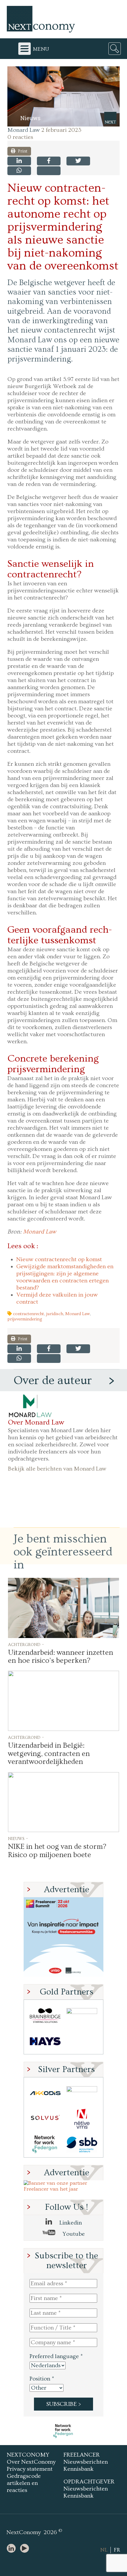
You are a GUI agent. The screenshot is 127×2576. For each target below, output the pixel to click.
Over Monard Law (36, 1422)
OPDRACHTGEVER (89, 2482)
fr (117, 2550)
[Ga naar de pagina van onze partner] (63, 2431)
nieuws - (18, 1838)
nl (104, 2550)
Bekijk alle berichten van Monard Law (57, 1469)
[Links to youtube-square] (26, 2549)
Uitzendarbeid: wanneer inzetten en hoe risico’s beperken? (61, 1657)
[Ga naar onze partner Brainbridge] (45, 2016)
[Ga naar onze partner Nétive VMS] (82, 2119)
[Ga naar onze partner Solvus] (45, 2119)
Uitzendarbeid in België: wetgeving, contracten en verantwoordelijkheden (49, 1754)
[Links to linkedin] (13, 2549)
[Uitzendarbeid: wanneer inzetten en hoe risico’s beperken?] (63, 1608)
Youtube (73, 2234)
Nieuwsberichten (86, 2462)
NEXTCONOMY (28, 2455)
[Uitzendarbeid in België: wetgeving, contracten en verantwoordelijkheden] (63, 1701)
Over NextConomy (31, 2462)
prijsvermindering (25, 1319)
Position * (42, 2379)
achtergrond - (26, 1644)
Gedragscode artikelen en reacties (24, 2483)
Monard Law (24, 130)
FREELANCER (82, 2455)
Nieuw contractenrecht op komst (59, 1259)
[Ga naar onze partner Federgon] (45, 2144)
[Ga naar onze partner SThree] (82, 2016)
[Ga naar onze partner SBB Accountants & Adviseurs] (82, 2144)
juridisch (55, 1314)
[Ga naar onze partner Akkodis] (45, 2093)
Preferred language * (56, 2356)
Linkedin (70, 2223)
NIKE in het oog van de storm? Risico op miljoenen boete (57, 1851)
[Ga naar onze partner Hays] (45, 2041)
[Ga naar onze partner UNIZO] (82, 2093)
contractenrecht (29, 1314)
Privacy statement (30, 2469)
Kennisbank (79, 2469)
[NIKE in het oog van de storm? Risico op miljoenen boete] (63, 1802)
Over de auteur (53, 1381)
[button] (63, 96)
